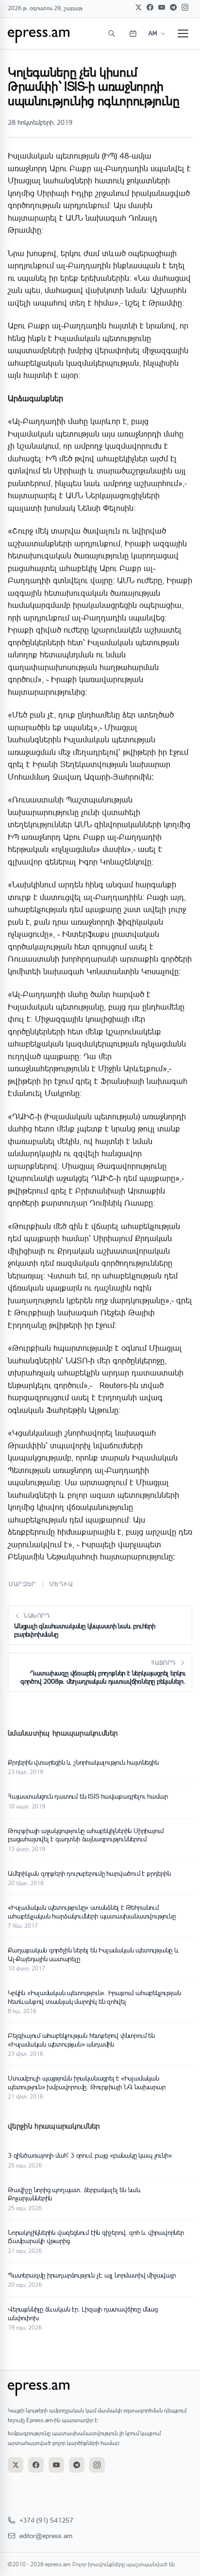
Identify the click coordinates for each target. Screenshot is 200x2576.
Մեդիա (61, 1584)
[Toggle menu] (183, 33)
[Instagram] (185, 7)
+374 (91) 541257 (46, 2520)
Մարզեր (22, 1584)
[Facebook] (150, 7)
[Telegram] (173, 7)
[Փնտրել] (112, 33)
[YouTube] (162, 7)
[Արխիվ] (133, 33)
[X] (138, 7)
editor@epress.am (46, 2535)
